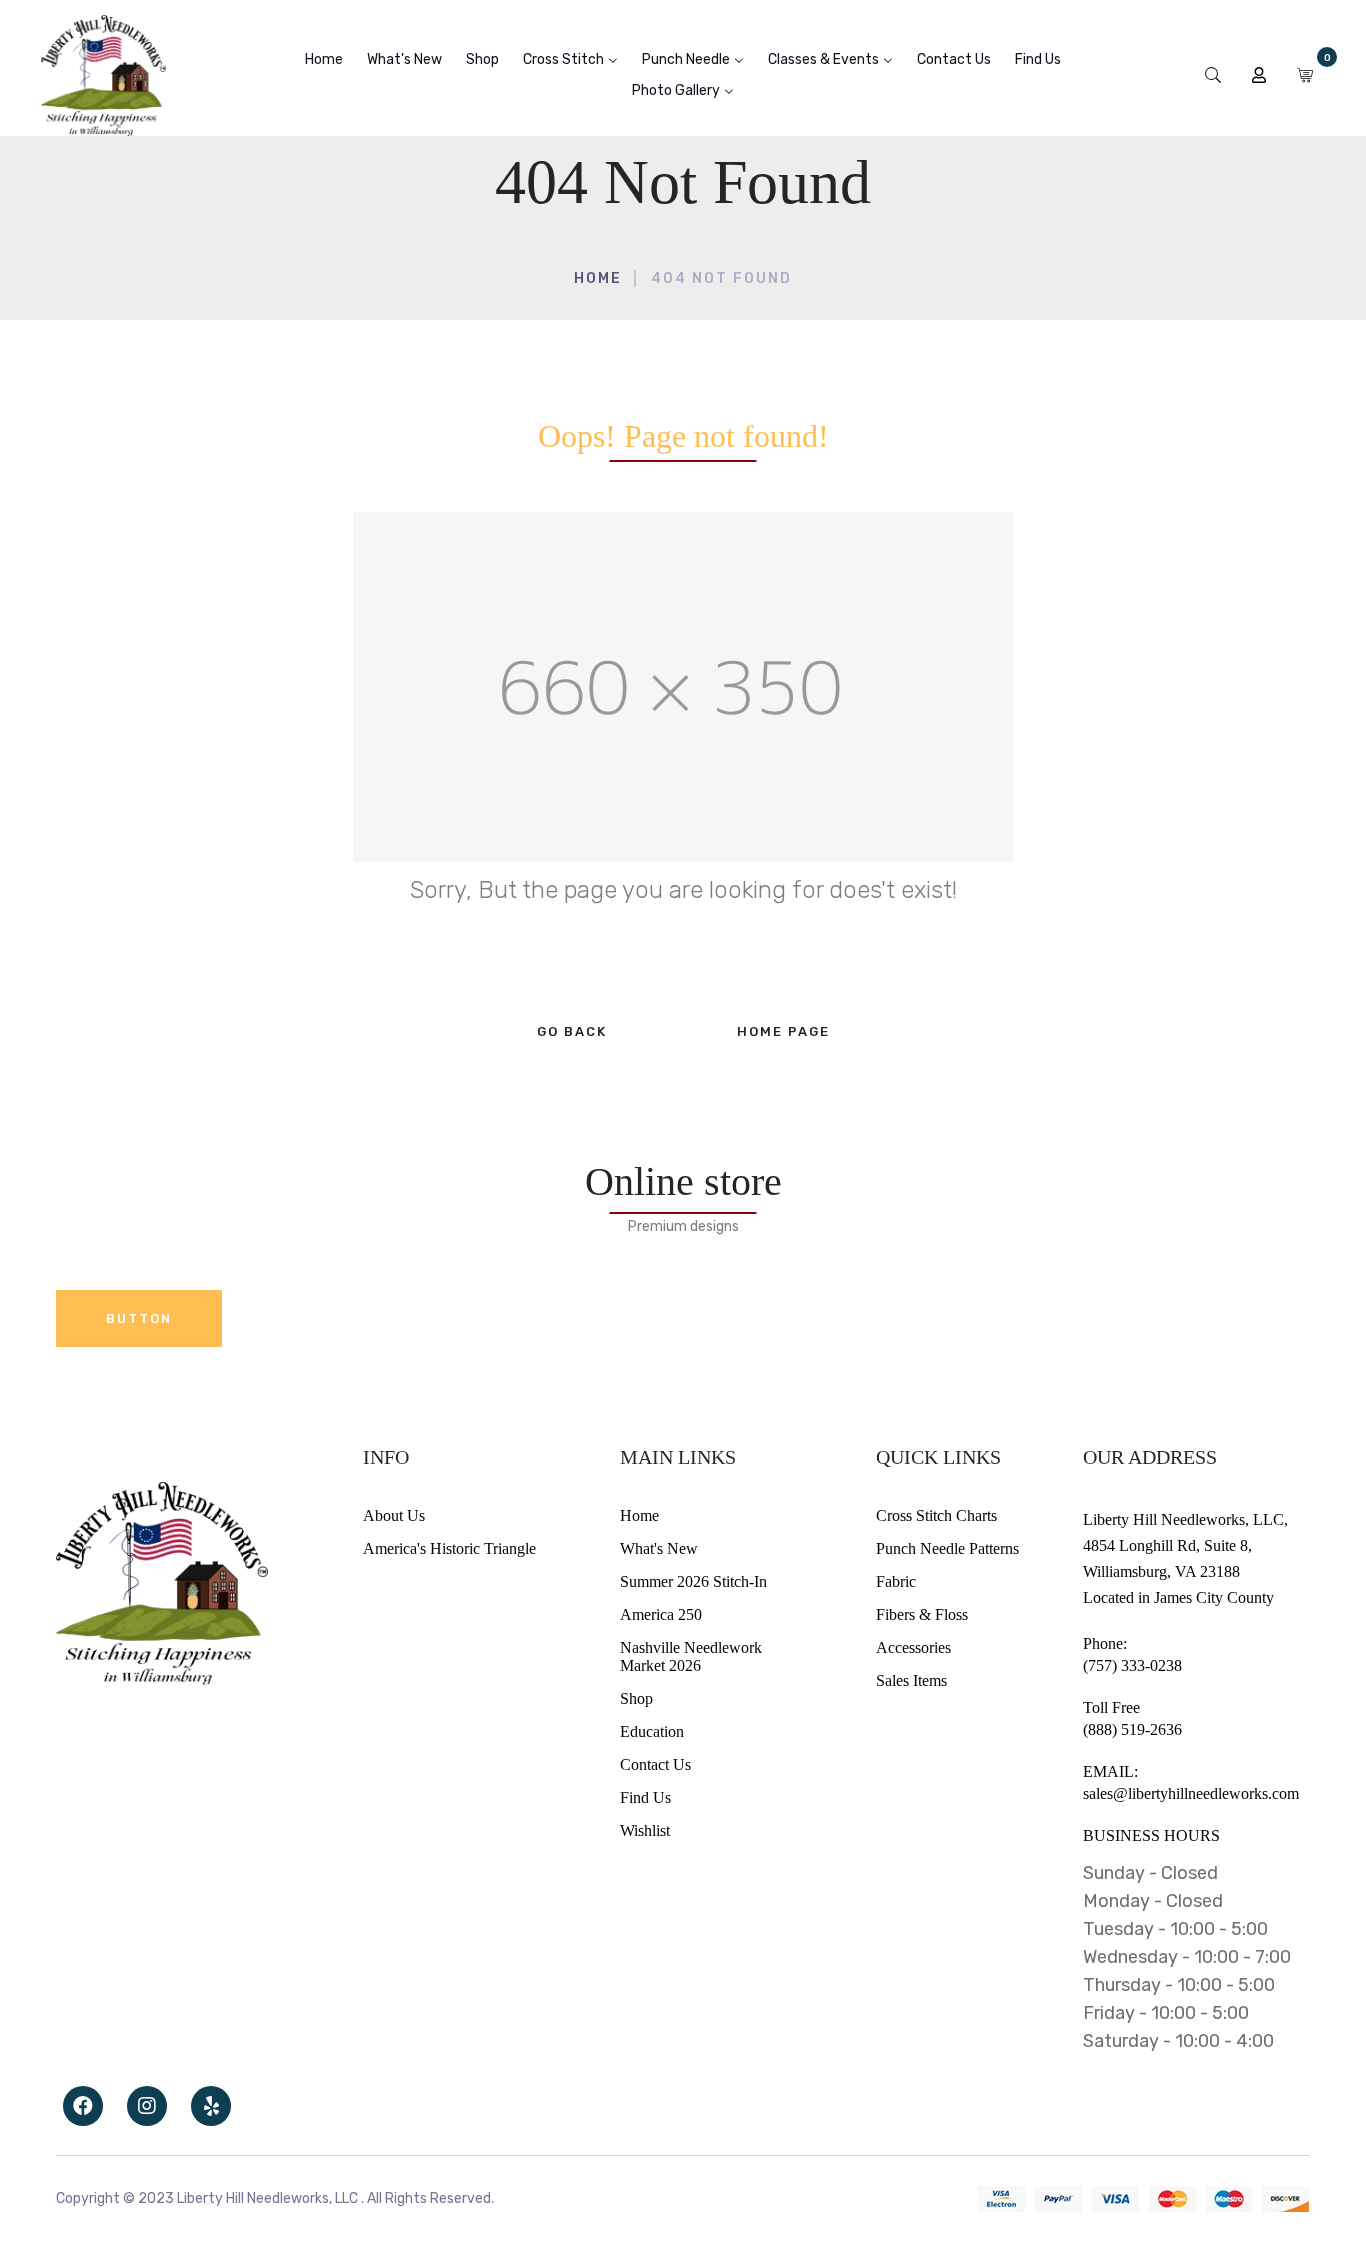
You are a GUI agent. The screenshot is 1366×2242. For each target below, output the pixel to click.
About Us (394, 1515)
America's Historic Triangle (449, 1548)
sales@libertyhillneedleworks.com (1191, 1793)
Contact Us (655, 1764)
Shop (636, 1698)
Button (139, 1318)
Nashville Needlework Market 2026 (691, 1656)
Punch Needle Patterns (947, 1548)
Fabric (896, 1581)
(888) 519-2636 (1132, 1729)
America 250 (661, 1614)
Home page (783, 1031)
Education (652, 1731)
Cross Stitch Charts (936, 1515)
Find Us (645, 1797)
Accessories (913, 1647)
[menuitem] (324, 59)
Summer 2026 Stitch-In (693, 1581)
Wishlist (645, 1830)
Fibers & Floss (922, 1614)
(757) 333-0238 (1132, 1665)
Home (598, 278)
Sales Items (911, 1680)
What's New (659, 1548)
